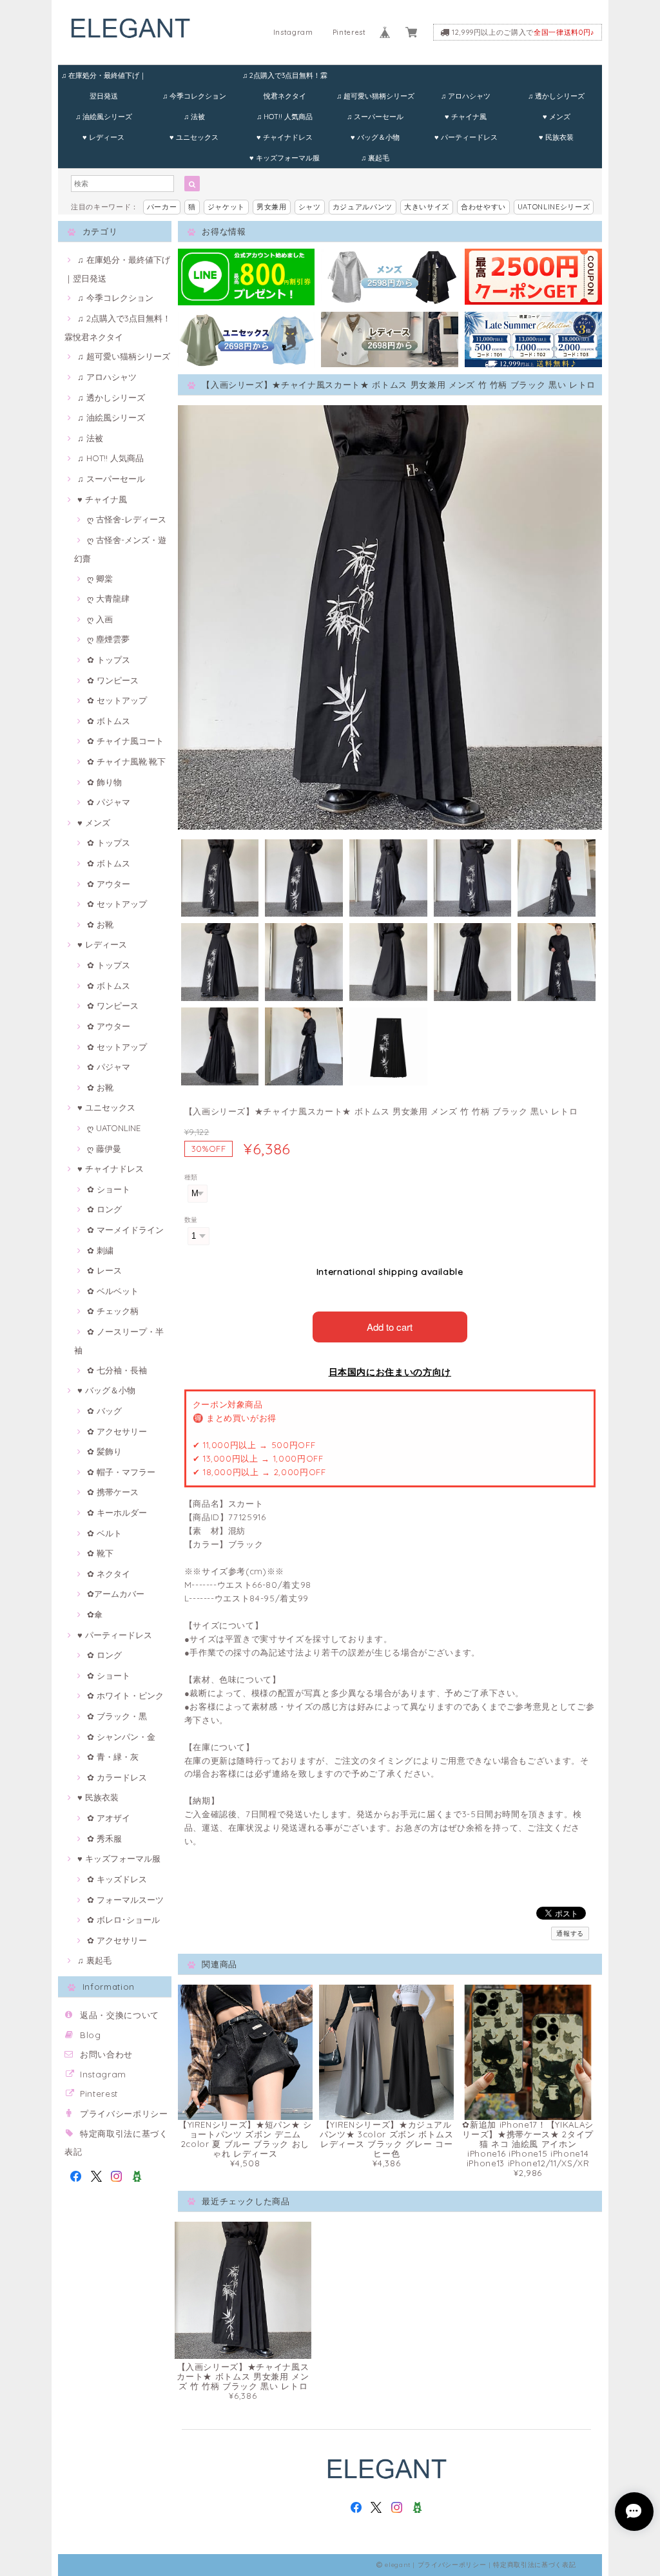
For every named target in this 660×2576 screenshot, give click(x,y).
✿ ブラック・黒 (117, 1716)
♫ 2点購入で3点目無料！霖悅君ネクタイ (285, 78)
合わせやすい (483, 207)
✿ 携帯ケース (113, 1492)
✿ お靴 (100, 924)
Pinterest (349, 32)
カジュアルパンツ (363, 207)
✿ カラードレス (117, 1777)
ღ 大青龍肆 (108, 598)
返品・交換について (120, 2015)
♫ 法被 (194, 117)
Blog (91, 2035)
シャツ (310, 207)
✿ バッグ (104, 1411)
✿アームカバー (116, 1594)
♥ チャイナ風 (466, 117)
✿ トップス (109, 660)
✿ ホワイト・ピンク (125, 1695)
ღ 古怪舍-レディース (127, 519)
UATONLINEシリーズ (554, 207)
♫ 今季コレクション (194, 96)
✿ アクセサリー (117, 1431)
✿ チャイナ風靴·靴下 (126, 761)
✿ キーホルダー (117, 1512)
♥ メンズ (557, 117)
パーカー (162, 207)
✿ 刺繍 (100, 1250)
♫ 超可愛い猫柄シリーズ (375, 96)
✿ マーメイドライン (125, 1230)
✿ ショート (109, 1189)
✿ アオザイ (109, 1818)
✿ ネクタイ (109, 1574)
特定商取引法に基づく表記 (534, 2565)
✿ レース (104, 1270)
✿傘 (95, 1614)
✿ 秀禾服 (104, 1838)
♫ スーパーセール (375, 117)
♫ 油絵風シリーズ (104, 117)
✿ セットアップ (117, 700)
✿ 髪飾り (104, 1451)
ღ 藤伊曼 (104, 1149)
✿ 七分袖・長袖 (117, 1370)
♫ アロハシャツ (466, 96)
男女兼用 (272, 207)
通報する (570, 1933)
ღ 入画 (100, 619)
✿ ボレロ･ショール (123, 1920)
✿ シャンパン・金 (121, 1737)
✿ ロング (104, 1209)
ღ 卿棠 (100, 578)
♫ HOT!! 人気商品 (285, 117)
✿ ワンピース (113, 680)
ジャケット (226, 207)
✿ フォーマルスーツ (125, 1900)
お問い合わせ (106, 2054)
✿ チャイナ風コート (125, 741)
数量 (191, 1220)
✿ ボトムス (109, 721)
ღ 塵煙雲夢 (108, 639)
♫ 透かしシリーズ (556, 96)
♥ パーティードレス (466, 137)
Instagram (293, 32)
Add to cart (390, 1327)
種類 (191, 1177)
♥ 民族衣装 (556, 137)
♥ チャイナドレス (285, 137)
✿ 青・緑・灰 (113, 1757)
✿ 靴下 (100, 1553)
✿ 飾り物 (104, 782)
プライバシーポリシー (124, 2113)
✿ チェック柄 (113, 1311)
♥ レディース (103, 137)
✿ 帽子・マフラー (121, 1472)
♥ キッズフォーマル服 (285, 158)
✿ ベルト (104, 1533)
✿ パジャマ (109, 802)
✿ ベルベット (113, 1291)
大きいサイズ (427, 207)
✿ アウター (109, 884)
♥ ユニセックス (194, 137)
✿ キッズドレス (117, 1879)
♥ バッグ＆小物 (375, 137)
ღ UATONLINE (114, 1128)
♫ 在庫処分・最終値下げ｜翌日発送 (104, 78)
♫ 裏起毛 (375, 158)
